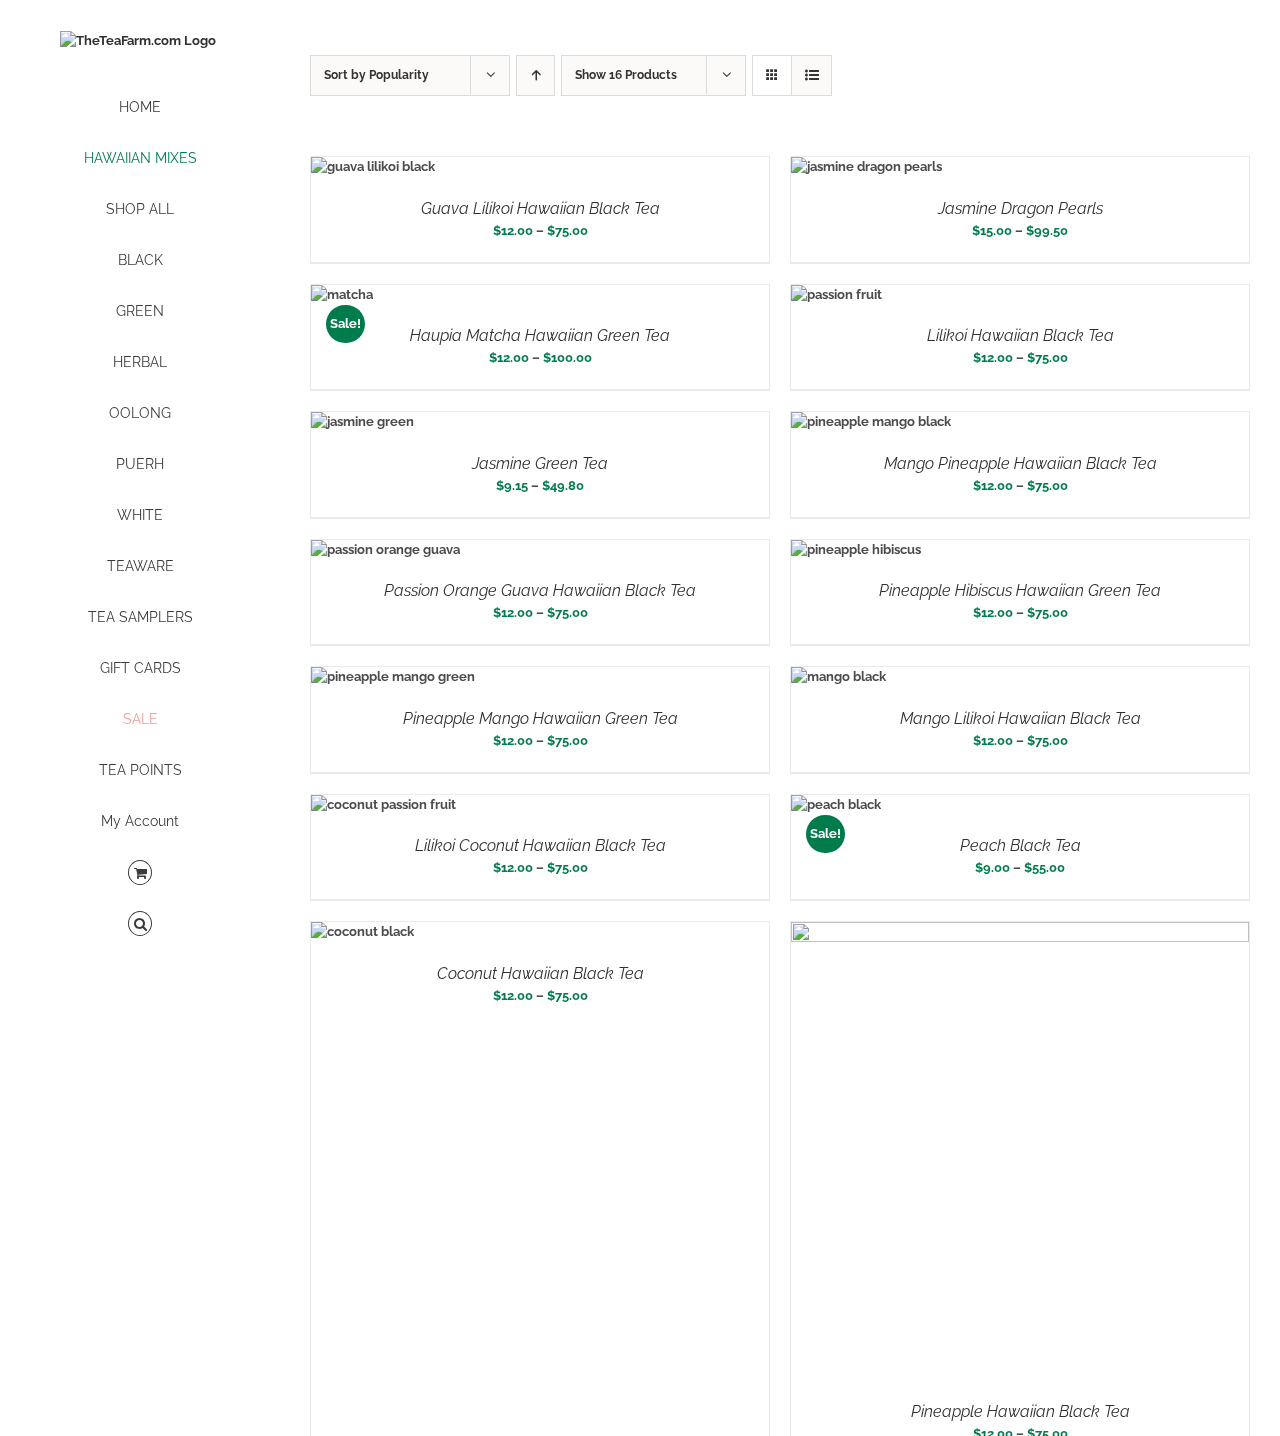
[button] (140, 924)
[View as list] (811, 75)
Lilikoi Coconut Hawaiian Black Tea (540, 845)
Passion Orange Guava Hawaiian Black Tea (540, 590)
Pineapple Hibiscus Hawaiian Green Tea (1020, 590)
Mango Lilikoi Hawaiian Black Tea (1020, 718)
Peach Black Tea (1020, 845)
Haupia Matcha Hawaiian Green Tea (540, 335)
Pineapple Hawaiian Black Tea (1020, 1411)
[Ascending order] (535, 75)
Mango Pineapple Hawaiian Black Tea (1020, 463)
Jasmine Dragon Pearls (1020, 208)
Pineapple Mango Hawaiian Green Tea (540, 718)
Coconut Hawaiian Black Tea (540, 973)
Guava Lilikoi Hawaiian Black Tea (540, 208)
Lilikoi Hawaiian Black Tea (1020, 335)
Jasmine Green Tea (540, 463)
